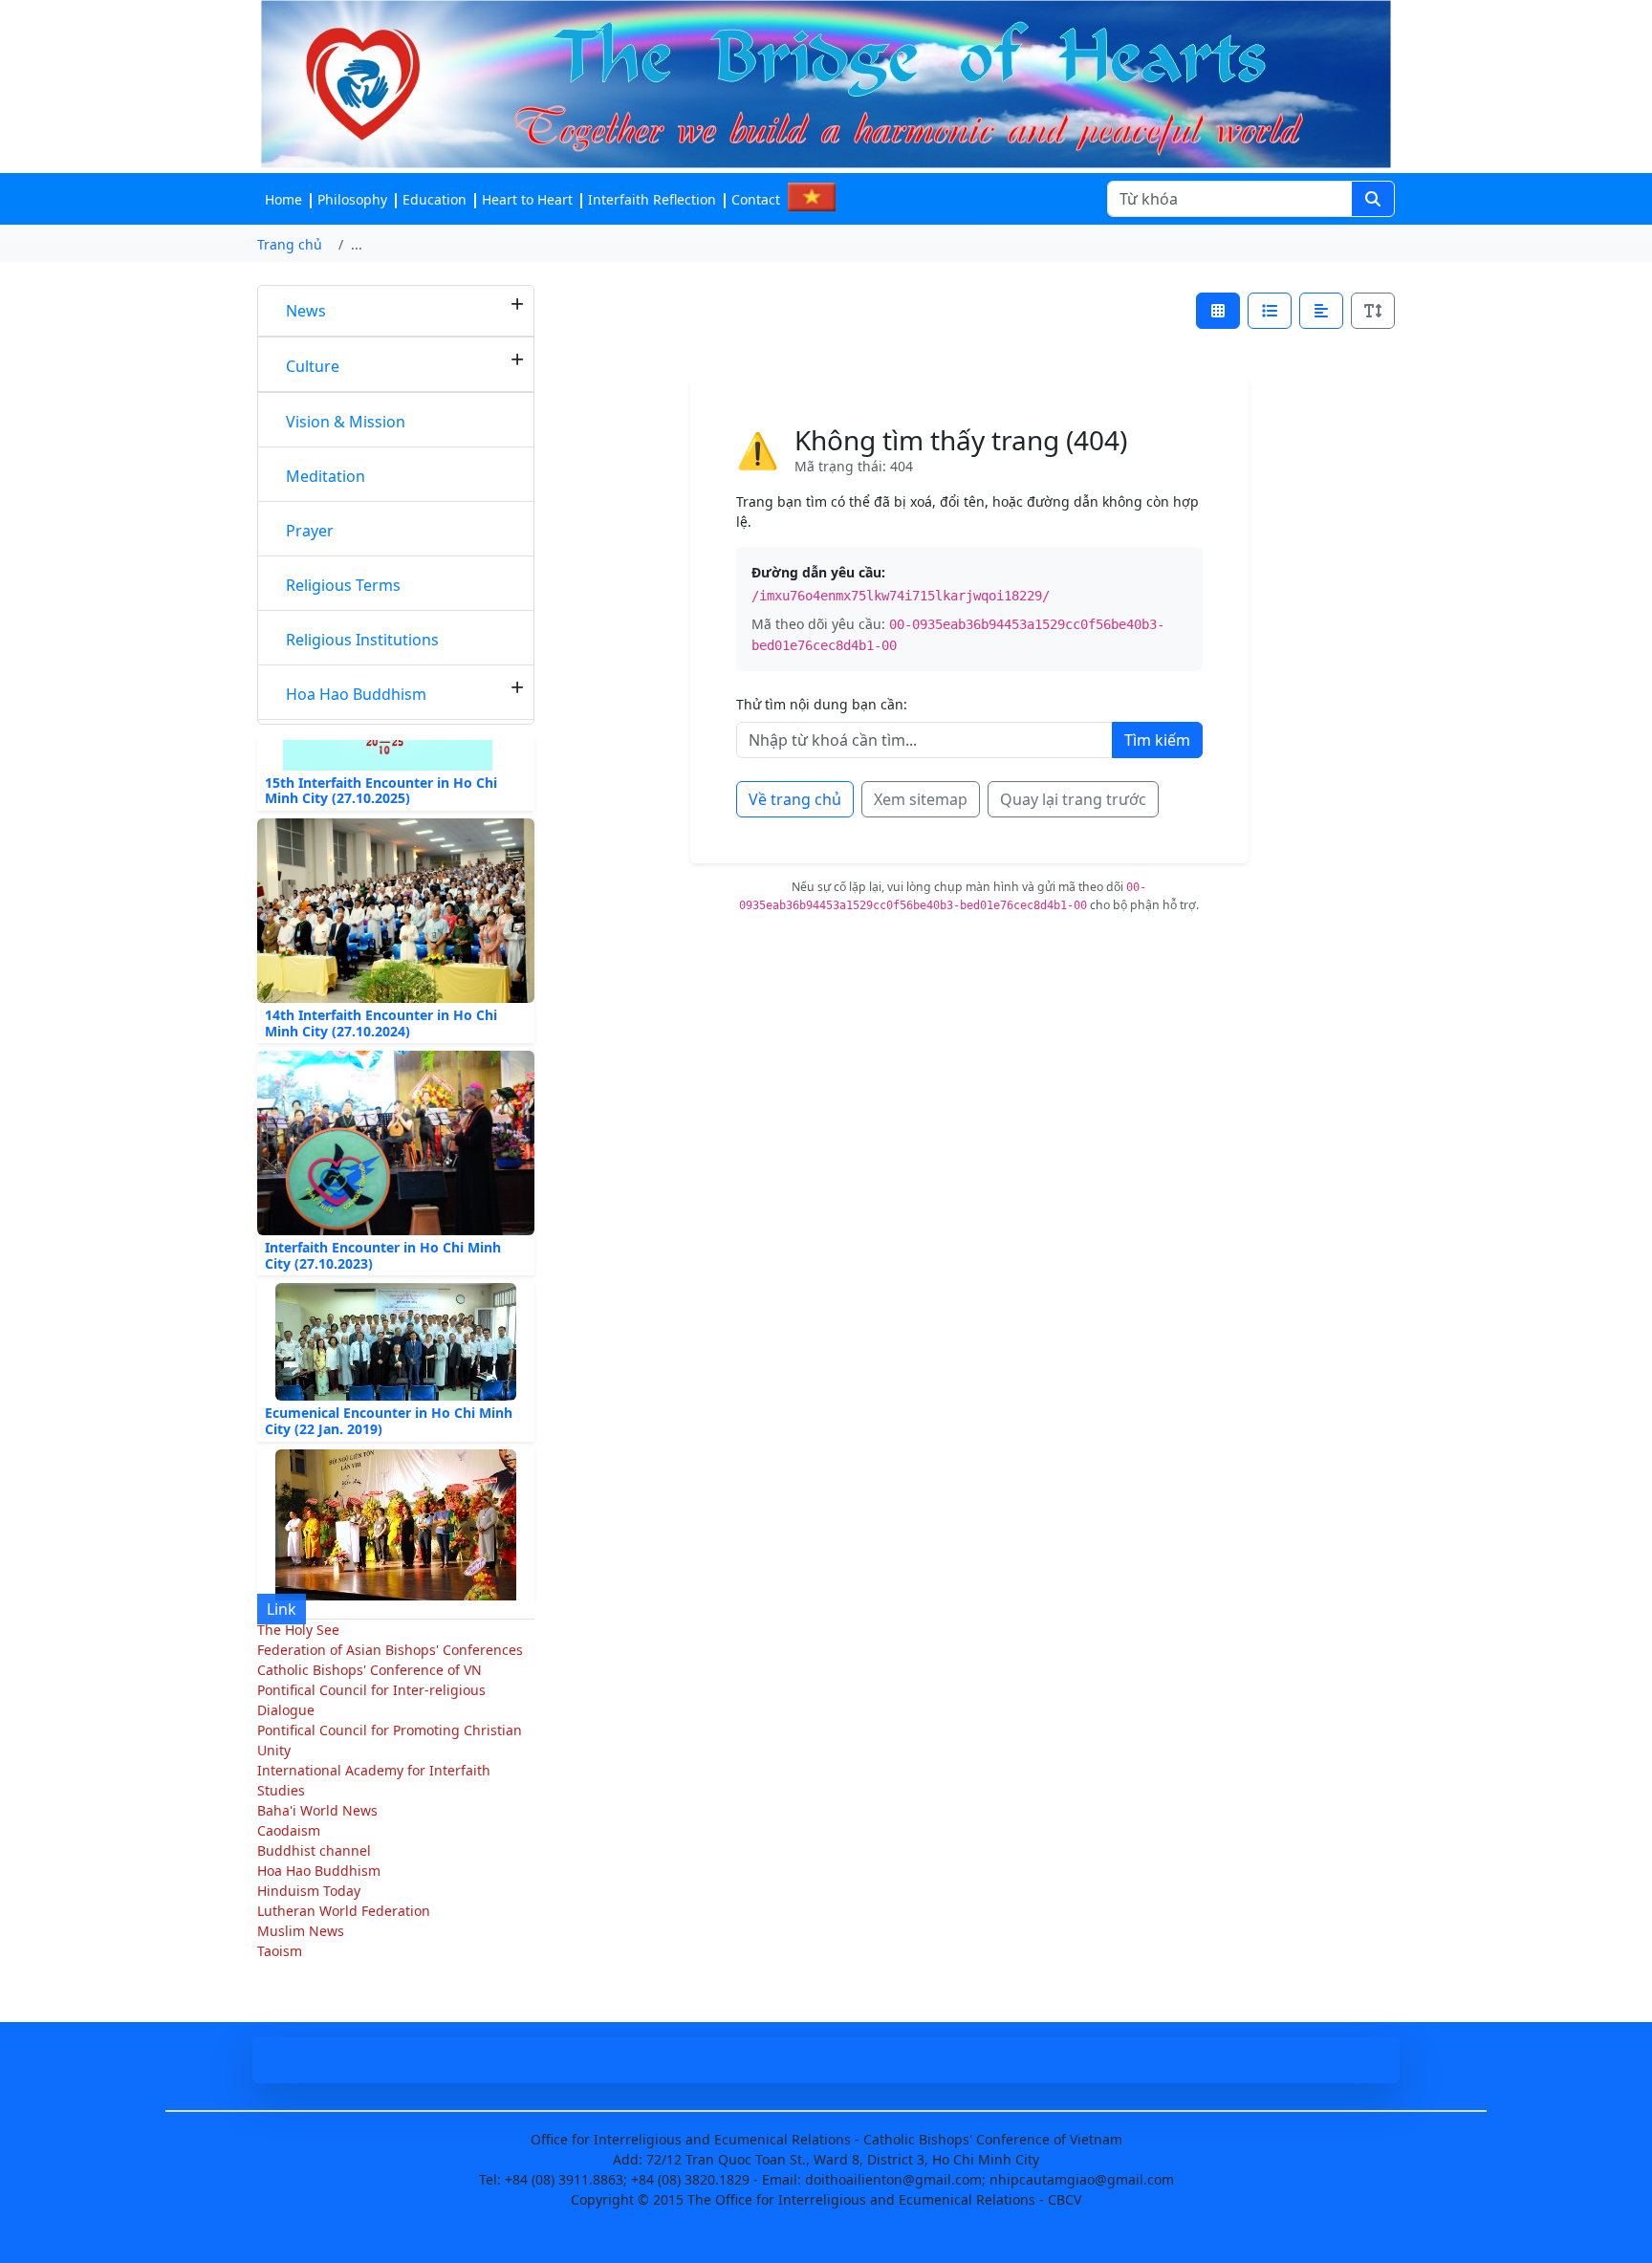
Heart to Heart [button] (527, 199)
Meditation (326, 476)
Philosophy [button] (352, 199)
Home (283, 199)
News (306, 311)
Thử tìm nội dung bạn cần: (822, 704)
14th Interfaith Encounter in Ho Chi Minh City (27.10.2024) (381, 994)
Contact (756, 199)
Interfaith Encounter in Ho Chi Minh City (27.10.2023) (383, 1228)
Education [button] (435, 199)
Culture (313, 366)
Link (282, 1609)
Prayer (310, 531)
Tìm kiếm (1157, 740)
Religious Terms (343, 585)
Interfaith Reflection (652, 199)
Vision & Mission (346, 422)
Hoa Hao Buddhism (356, 694)
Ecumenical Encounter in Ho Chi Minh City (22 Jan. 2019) (389, 1393)
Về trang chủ (795, 799)
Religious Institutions (362, 640)
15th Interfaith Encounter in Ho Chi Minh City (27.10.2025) (381, 762)
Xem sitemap (921, 799)
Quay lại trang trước (1073, 799)
